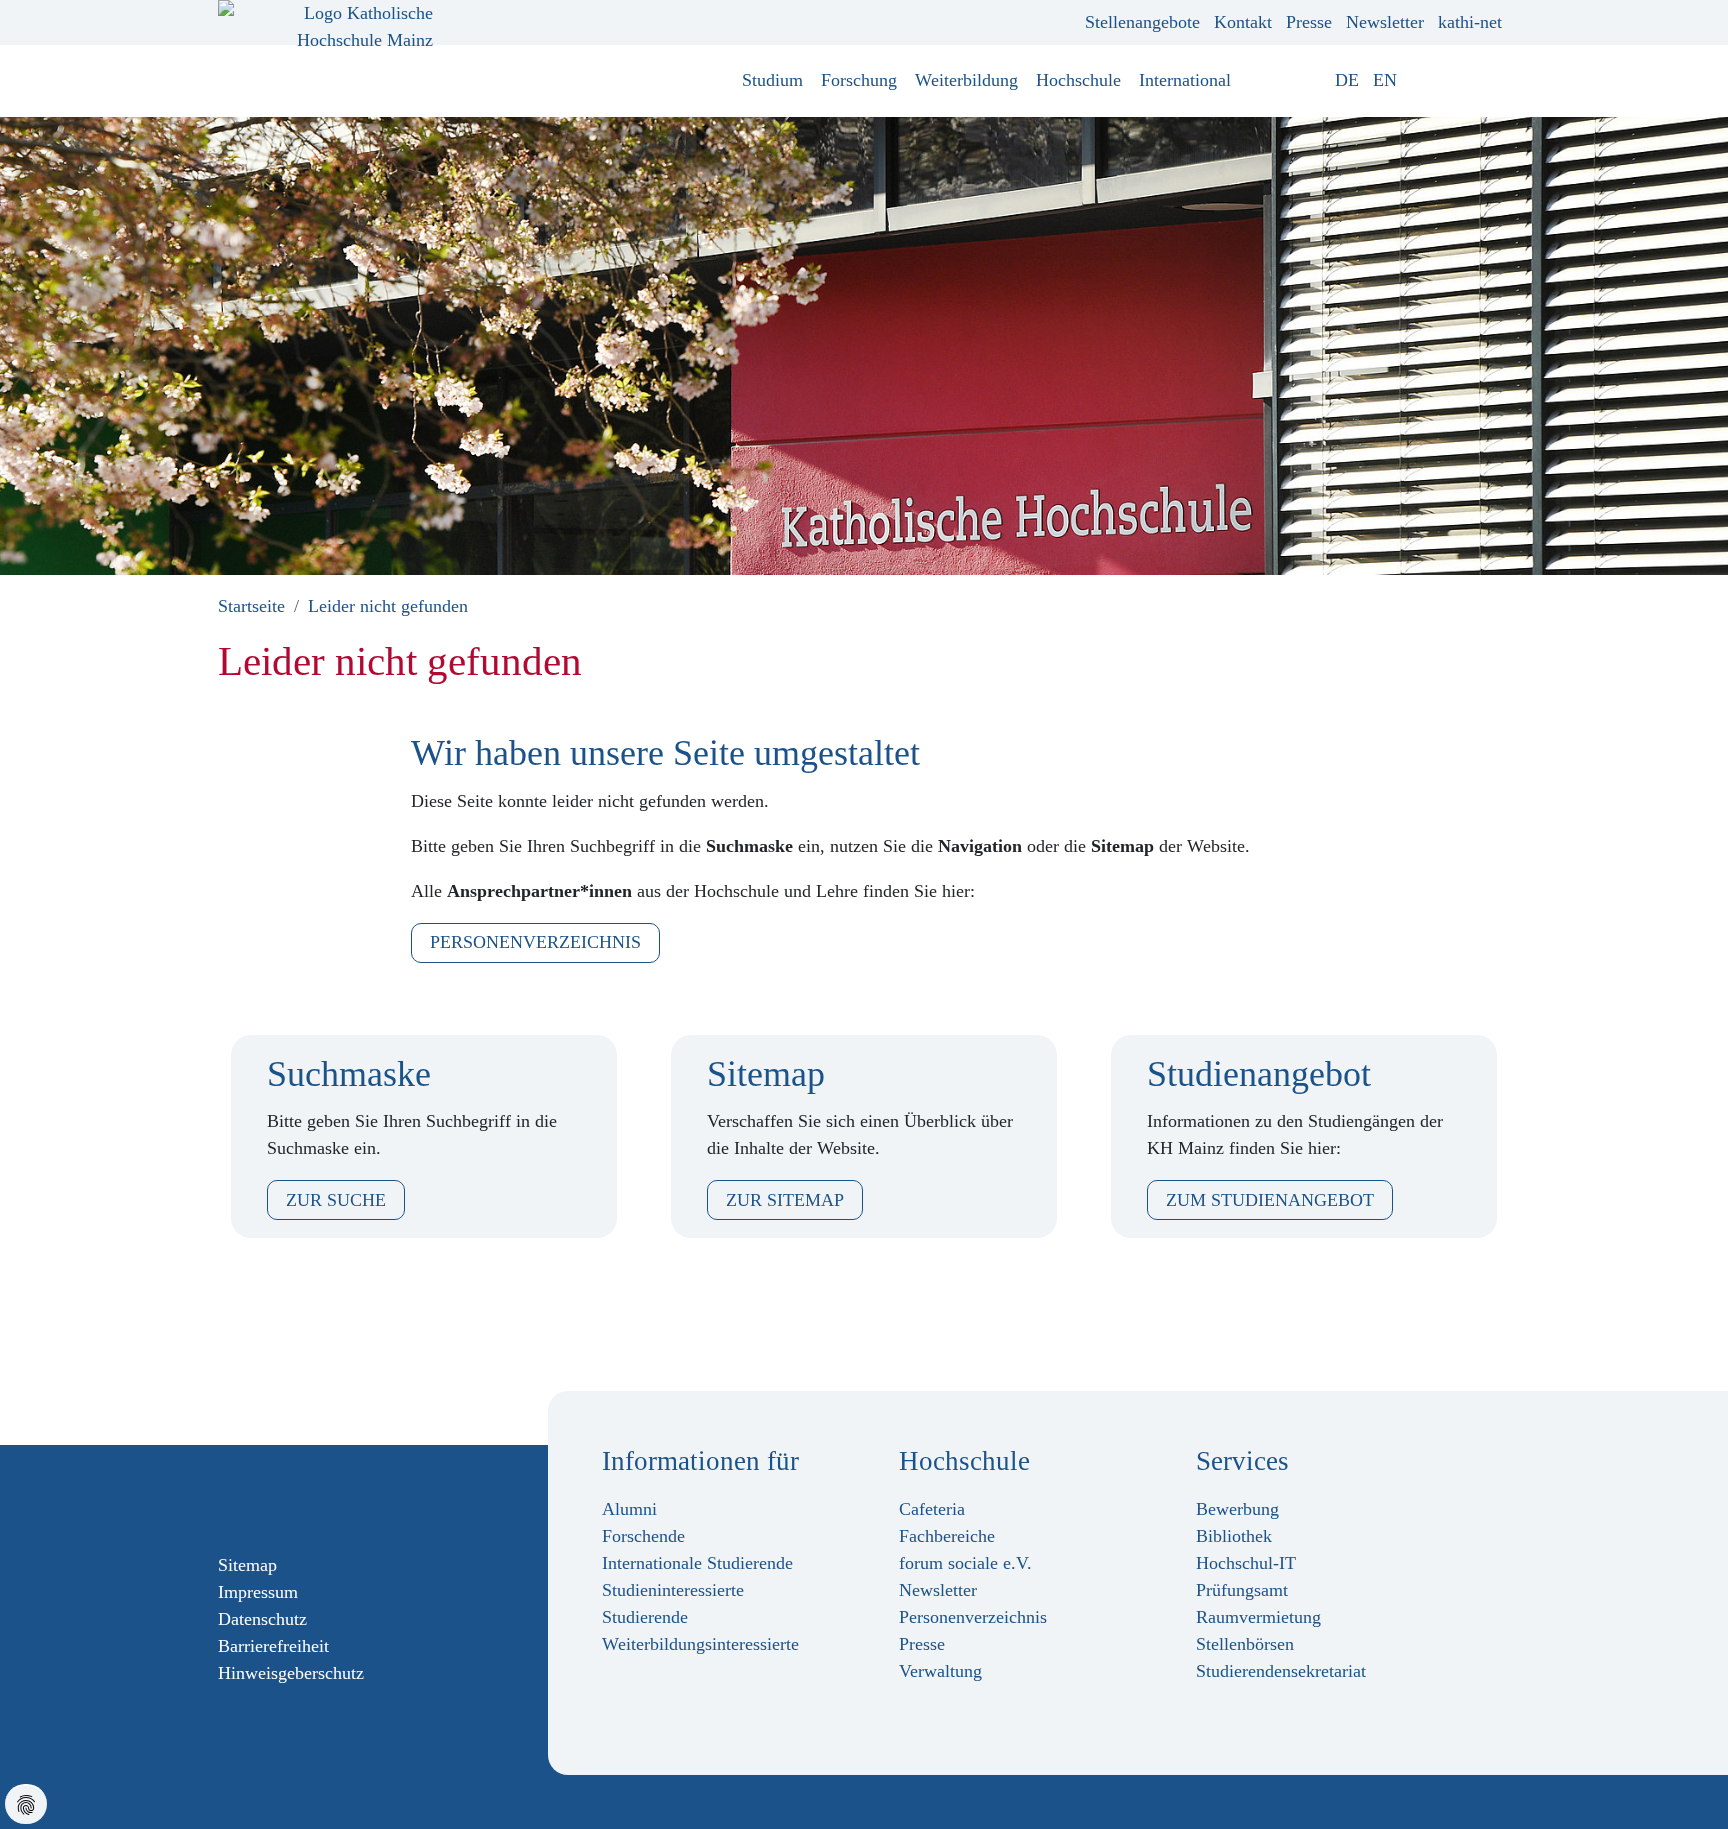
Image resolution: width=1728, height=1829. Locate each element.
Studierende (645, 1617)
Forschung (859, 80)
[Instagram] (259, 1498)
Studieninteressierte (673, 1590)
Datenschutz (262, 1619)
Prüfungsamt (1242, 1590)
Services (1242, 1461)
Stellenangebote (1142, 22)
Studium (772, 80)
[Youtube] (291, 1498)
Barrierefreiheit (273, 1646)
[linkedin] (323, 1498)
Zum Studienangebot (1270, 1200)
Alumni (629, 1509)
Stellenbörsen (1245, 1644)
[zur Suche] (1495, 80)
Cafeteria (932, 1509)
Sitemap (247, 1565)
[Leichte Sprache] (1418, 80)
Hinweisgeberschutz (291, 1673)
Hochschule (1078, 80)
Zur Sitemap (785, 1200)
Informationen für (700, 1461)
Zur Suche (336, 1200)
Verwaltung (940, 1671)
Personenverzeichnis (535, 942)
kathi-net (1470, 22)
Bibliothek (1234, 1536)
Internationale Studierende (697, 1563)
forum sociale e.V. (965, 1563)
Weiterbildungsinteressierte (700, 1644)
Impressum (258, 1592)
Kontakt (1243, 22)
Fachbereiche (947, 1536)
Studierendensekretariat (1281, 1671)
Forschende (643, 1536)
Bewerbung (1237, 1509)
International (1185, 80)
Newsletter (1385, 22)
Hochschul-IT (1246, 1563)
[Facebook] (227, 1498)
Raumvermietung (1258, 1617)
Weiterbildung (966, 80)
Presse (1309, 22)
